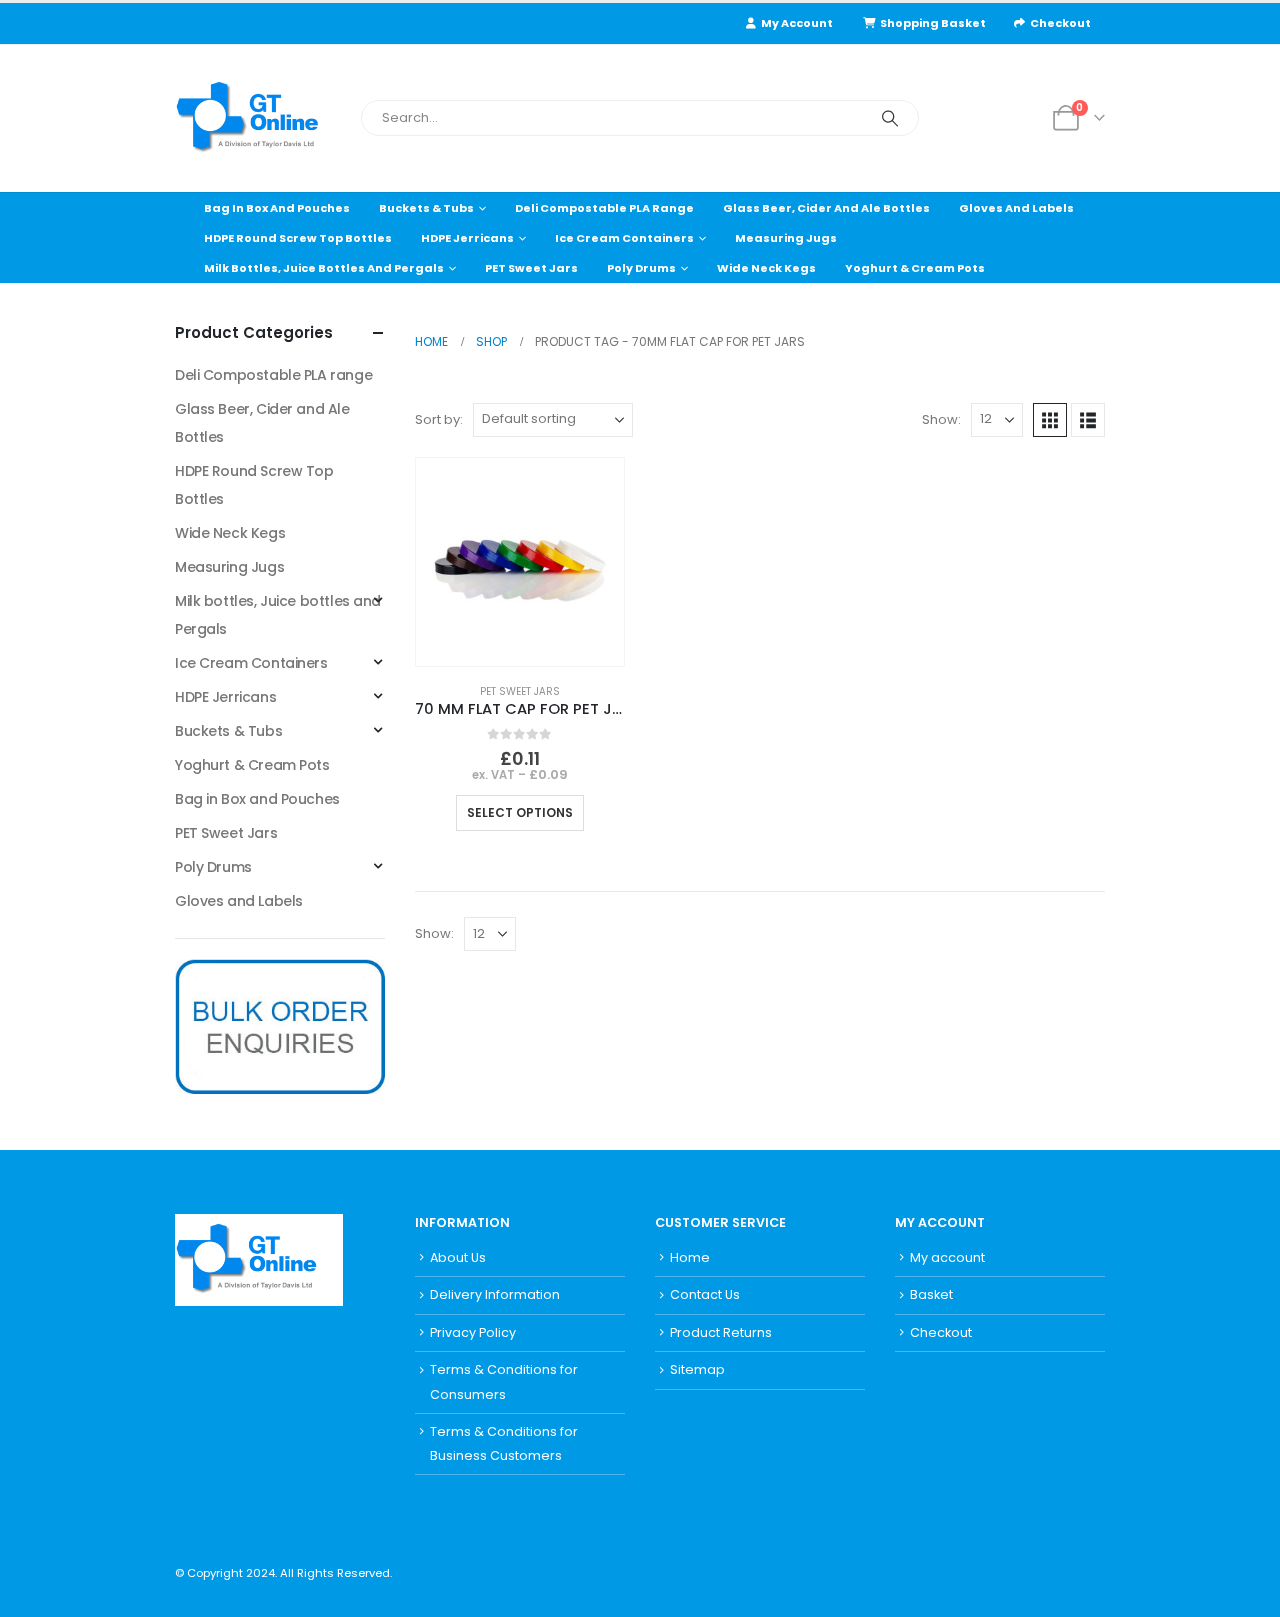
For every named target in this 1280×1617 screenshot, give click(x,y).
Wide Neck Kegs (766, 268)
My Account (797, 23)
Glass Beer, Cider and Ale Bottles (826, 208)
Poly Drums (641, 268)
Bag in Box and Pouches (277, 208)
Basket (931, 1294)
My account (947, 1257)
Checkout (1060, 23)
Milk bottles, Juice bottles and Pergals (324, 268)
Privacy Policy (473, 1332)
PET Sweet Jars (531, 268)
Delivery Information (495, 1294)
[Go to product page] (520, 562)
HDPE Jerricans (467, 238)
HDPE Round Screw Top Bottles (298, 238)
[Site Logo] (260, 118)
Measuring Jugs (786, 238)
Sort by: (439, 419)
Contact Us (705, 1294)
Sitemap (697, 1369)
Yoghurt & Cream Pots (915, 268)
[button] (1050, 420)
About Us (458, 1257)
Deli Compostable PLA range (604, 208)
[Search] (890, 118)
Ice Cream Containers (624, 238)
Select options (520, 812)
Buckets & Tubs (426, 208)
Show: (941, 419)
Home (690, 1257)
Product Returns (721, 1332)
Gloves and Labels (1016, 208)
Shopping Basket (933, 23)
